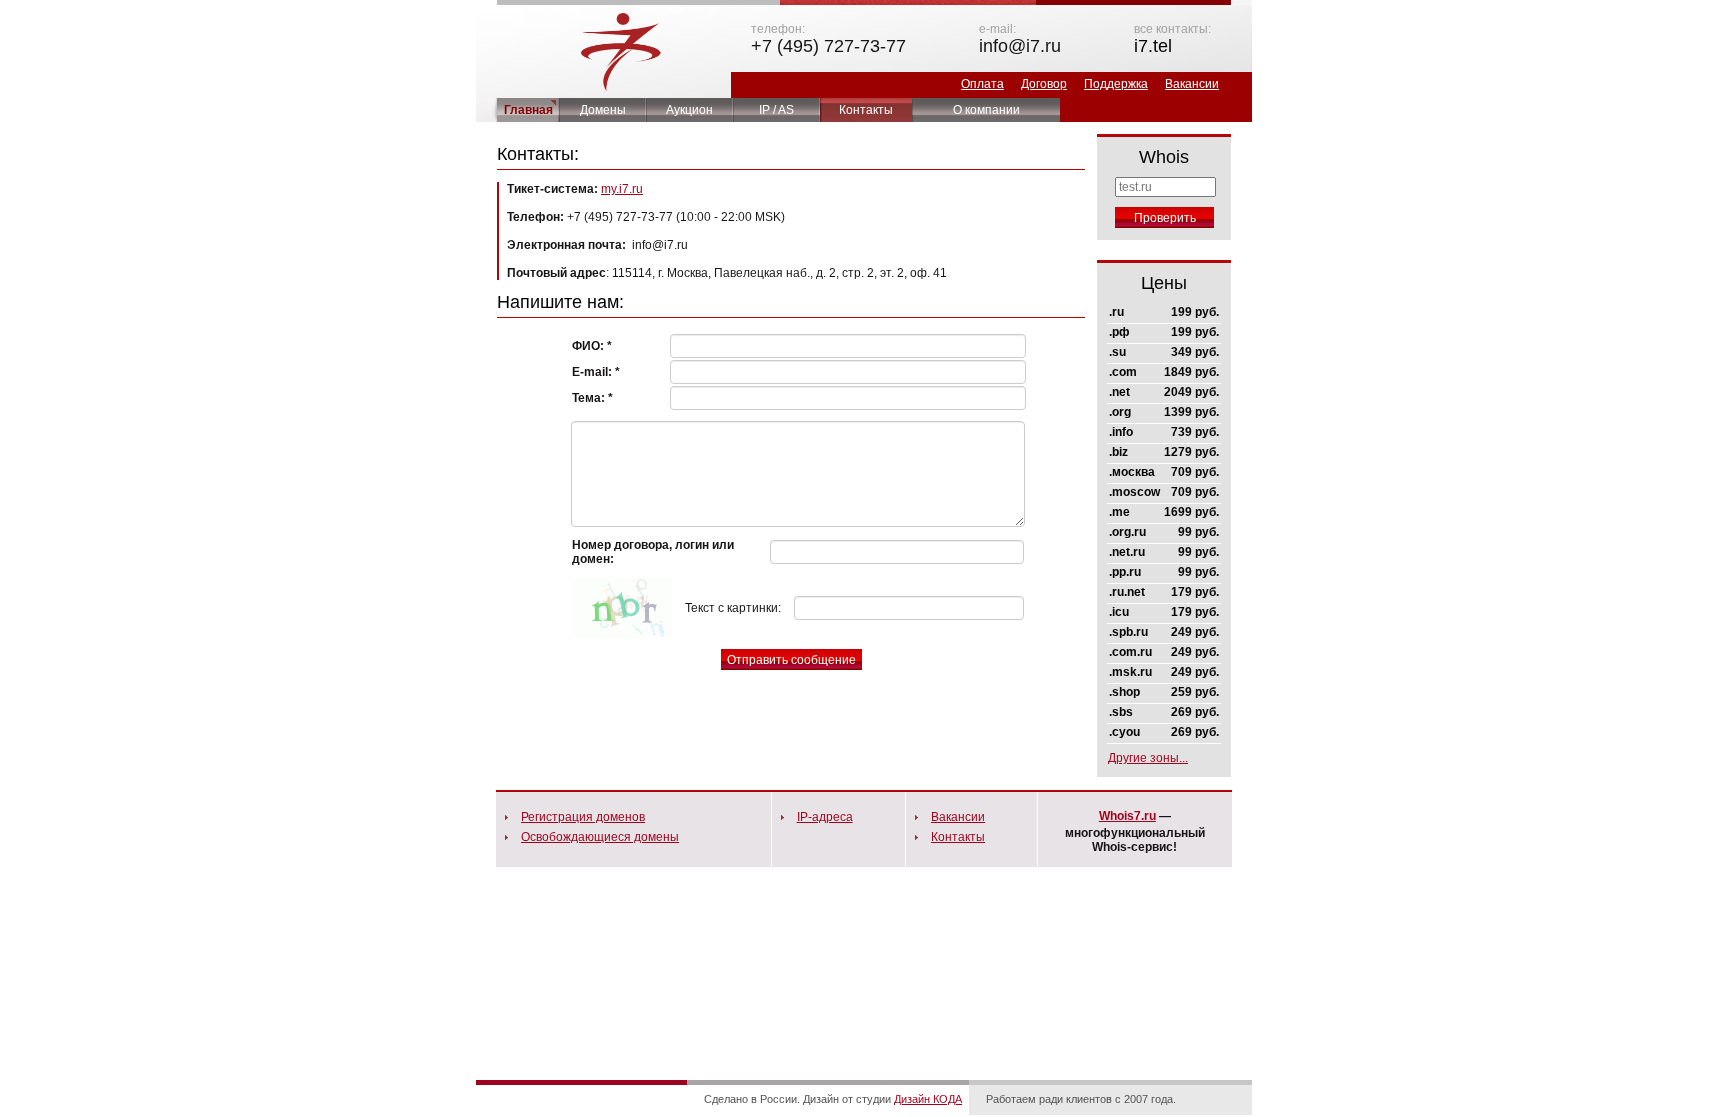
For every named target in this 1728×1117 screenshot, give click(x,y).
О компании (986, 110)
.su (1117, 352)
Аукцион (689, 110)
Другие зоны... (1148, 758)
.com (1123, 372)
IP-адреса (825, 817)
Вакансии (1192, 84)
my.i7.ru (622, 189)
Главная (528, 110)
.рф (1119, 332)
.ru (1116, 312)
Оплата (982, 84)
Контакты (866, 110)
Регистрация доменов (583, 817)
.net (1119, 392)
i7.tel (1153, 46)
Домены (603, 110)
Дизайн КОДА (928, 1099)
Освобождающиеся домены (600, 837)
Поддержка (1116, 84)
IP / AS (776, 110)
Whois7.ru (1127, 816)
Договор (1044, 84)
